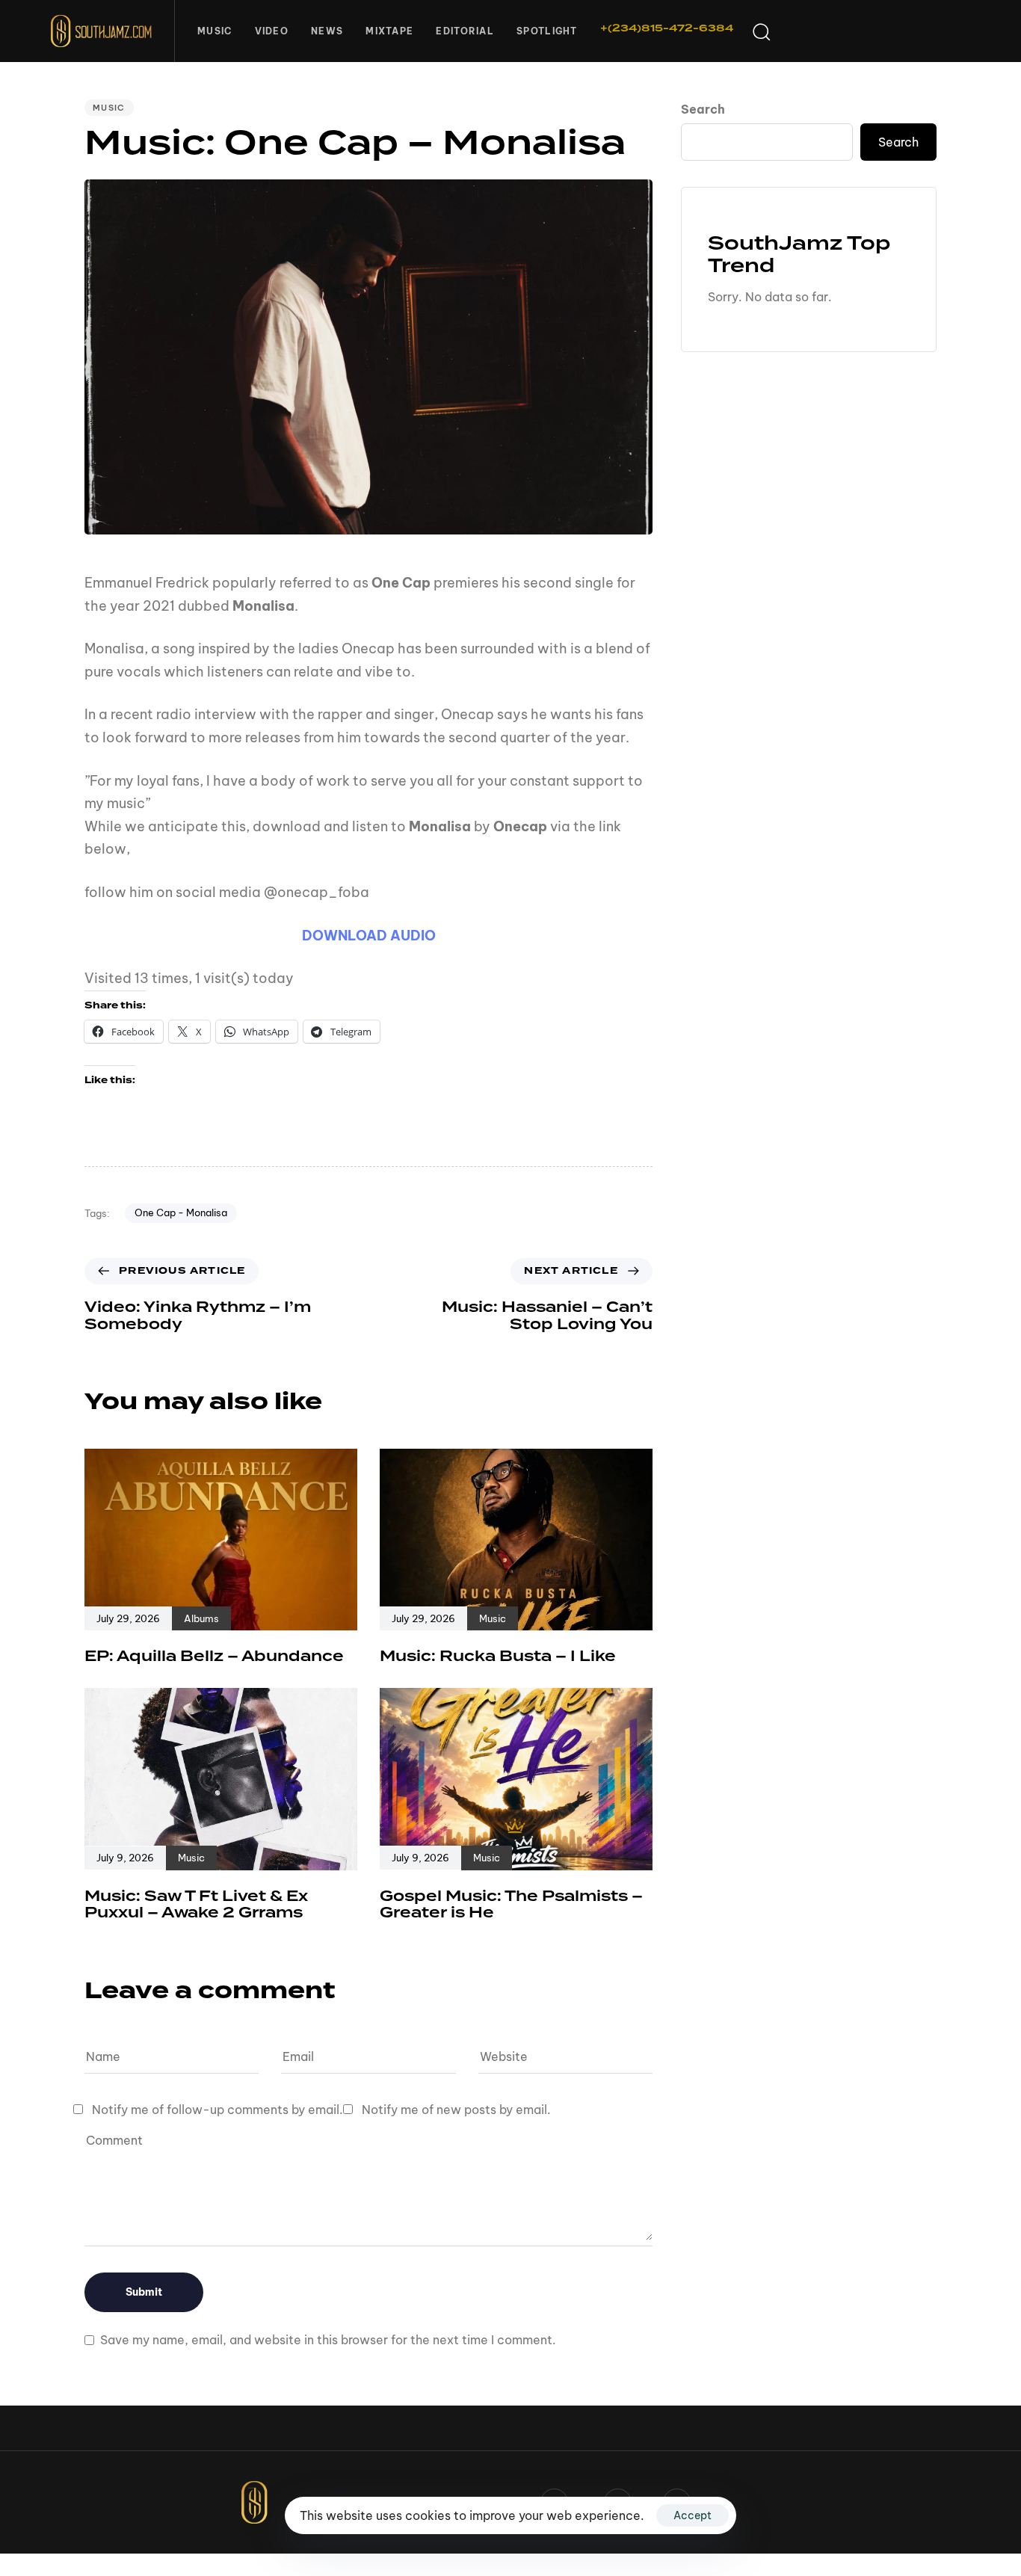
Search (703, 109)
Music (215, 31)
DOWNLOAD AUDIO (369, 936)
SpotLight (547, 31)
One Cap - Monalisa (181, 1212)
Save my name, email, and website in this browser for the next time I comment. (328, 2340)
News (327, 31)
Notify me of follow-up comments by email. (218, 2110)
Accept (693, 2515)
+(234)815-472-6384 (667, 28)
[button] (761, 31)
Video (272, 31)
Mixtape (389, 31)
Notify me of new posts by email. (456, 2110)
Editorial (465, 31)
